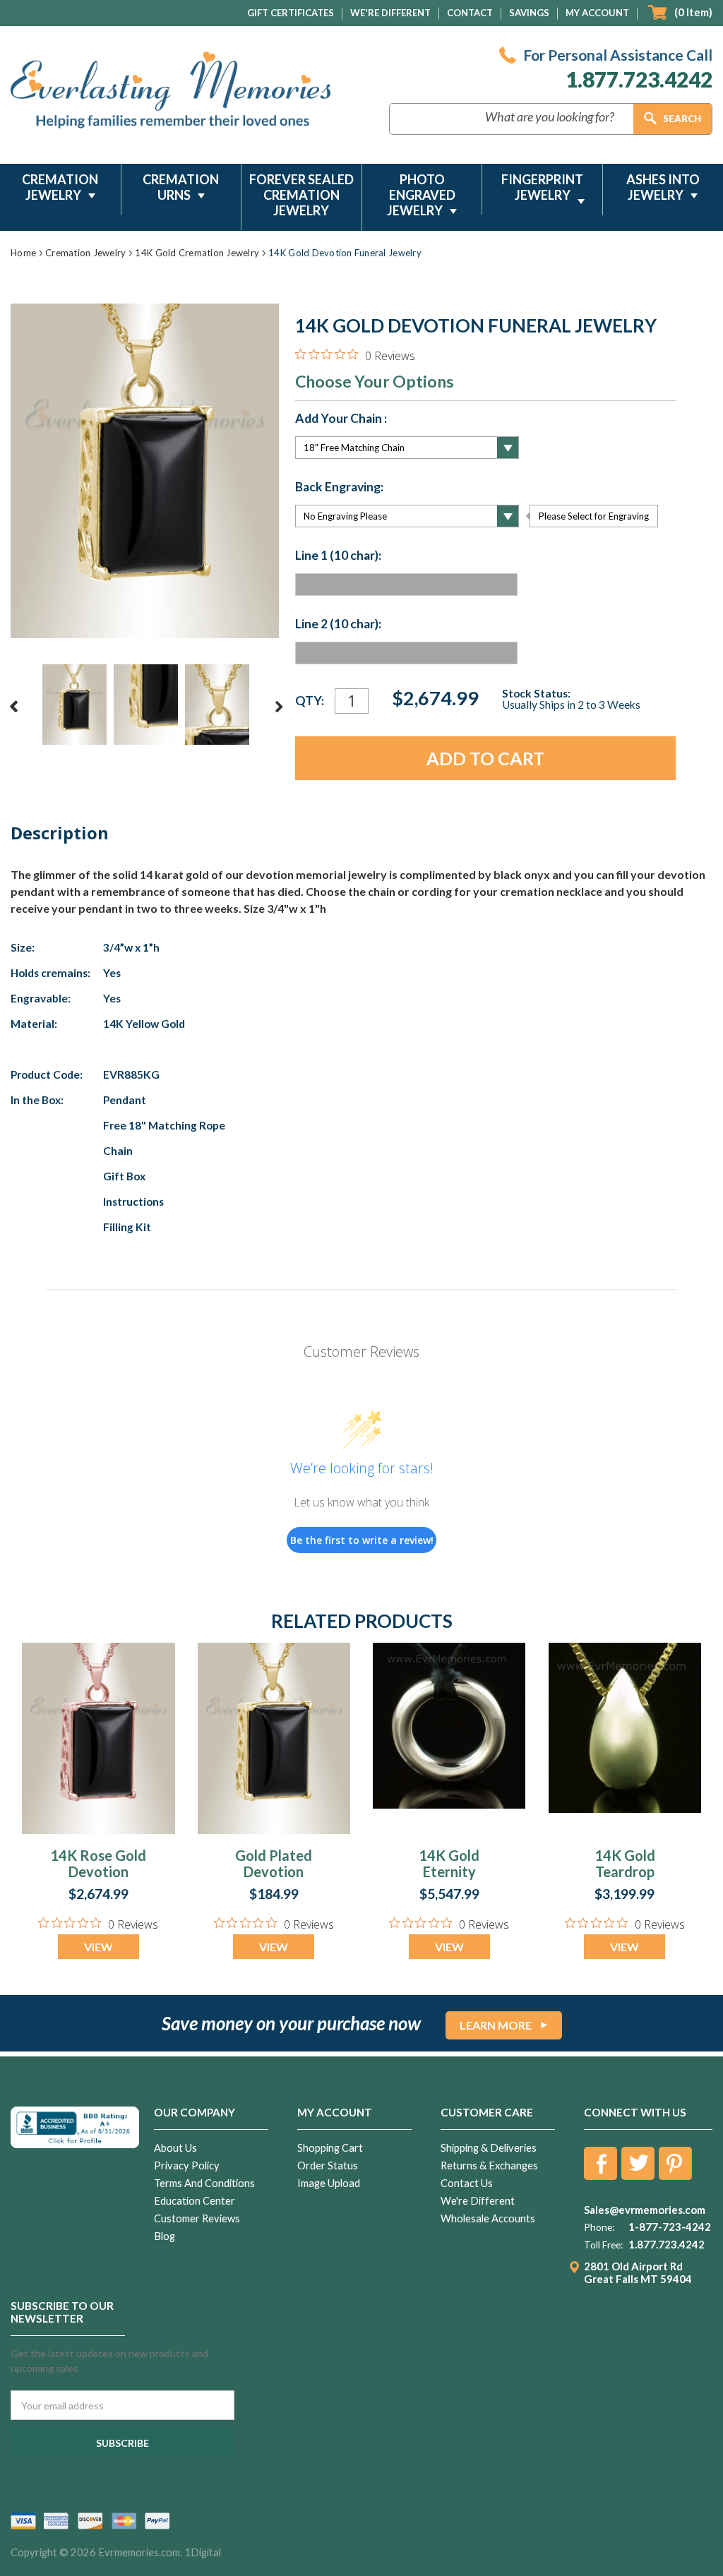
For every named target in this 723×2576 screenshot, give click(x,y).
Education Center (195, 2201)
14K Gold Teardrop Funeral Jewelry (625, 1880)
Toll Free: (603, 2245)
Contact (470, 13)
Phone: (599, 2227)
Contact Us (467, 2183)
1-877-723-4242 (670, 2227)
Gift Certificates (291, 13)
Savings (529, 13)
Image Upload (329, 2183)
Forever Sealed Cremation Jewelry (301, 195)
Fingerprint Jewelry (542, 187)
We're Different (390, 13)
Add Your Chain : (341, 419)
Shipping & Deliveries (489, 2148)
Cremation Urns (181, 187)
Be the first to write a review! (362, 1540)
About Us (175, 2148)
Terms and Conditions (204, 2183)
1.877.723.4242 (639, 79)
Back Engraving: (339, 487)
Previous (14, 707)
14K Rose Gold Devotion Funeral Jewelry (98, 1880)
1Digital (203, 2552)
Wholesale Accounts (488, 2218)
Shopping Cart (330, 2148)
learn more (496, 2025)
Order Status (328, 2165)
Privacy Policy (187, 2165)
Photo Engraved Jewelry (421, 195)
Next (279, 707)
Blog (165, 2236)
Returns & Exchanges (489, 2165)
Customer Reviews (197, 2218)
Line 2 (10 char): (338, 624)
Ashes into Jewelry (663, 187)
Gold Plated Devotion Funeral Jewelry (274, 1880)
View (98, 1947)
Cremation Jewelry (60, 187)
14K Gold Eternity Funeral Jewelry (449, 1880)
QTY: (310, 701)
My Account (597, 13)
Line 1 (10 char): (338, 556)
